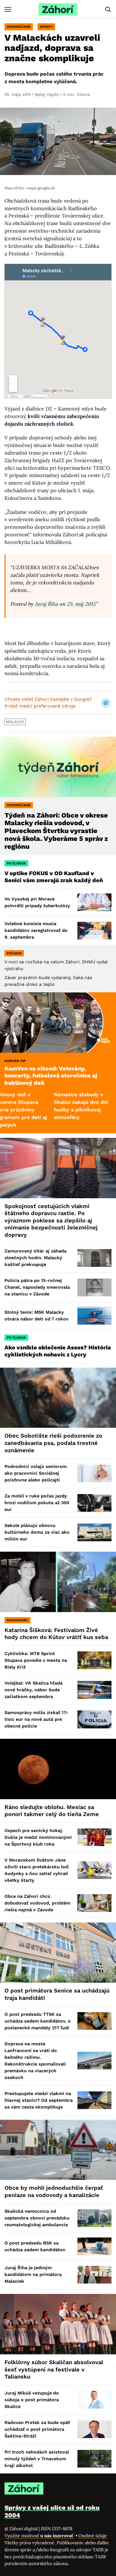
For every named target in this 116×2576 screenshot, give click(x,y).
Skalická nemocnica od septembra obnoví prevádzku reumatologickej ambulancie (37, 2218)
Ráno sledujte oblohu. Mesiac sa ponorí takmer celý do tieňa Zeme (52, 1811)
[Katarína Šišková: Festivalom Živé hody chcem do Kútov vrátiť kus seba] (58, 1582)
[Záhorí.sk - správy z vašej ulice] (58, 9)
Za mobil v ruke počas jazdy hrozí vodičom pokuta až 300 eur (37, 1503)
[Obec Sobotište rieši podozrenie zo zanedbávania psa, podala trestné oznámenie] (58, 1398)
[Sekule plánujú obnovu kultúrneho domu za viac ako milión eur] (94, 1532)
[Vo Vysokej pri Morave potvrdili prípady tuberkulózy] (94, 902)
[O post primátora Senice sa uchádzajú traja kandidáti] (58, 1953)
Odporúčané (19, 27)
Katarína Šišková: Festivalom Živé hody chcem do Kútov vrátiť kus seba (56, 1634)
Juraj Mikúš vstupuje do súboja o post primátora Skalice (32, 2400)
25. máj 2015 (81, 604)
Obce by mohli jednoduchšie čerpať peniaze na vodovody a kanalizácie (54, 2191)
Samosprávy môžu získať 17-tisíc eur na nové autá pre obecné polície (36, 1719)
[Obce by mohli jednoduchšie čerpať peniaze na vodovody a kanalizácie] (58, 2150)
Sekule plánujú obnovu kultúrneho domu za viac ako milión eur (37, 1532)
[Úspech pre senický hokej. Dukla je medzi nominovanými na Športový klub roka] (94, 1837)
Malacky (15, 722)
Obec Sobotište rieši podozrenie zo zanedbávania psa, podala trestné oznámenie (53, 1443)
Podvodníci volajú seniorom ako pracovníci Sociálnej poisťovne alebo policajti (36, 1473)
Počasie (14, 953)
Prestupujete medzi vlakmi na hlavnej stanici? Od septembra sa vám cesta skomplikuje (39, 2100)
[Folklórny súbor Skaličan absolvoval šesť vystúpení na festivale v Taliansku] (58, 2324)
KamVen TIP (15, 1061)
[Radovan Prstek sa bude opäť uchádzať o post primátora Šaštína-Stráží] (94, 2429)
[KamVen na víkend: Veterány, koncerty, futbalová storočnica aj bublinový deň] (58, 1023)
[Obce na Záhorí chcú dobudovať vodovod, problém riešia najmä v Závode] (94, 1903)
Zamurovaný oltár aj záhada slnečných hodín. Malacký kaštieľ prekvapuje (35, 1258)
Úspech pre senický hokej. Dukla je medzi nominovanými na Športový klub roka (38, 1837)
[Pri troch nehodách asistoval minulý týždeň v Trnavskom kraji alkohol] (94, 2459)
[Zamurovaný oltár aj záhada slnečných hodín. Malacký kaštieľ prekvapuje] (94, 1258)
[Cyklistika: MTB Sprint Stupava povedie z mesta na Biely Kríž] (94, 1660)
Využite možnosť (39, 2536)
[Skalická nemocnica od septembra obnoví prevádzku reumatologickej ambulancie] (94, 2218)
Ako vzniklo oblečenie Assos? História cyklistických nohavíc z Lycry (58, 1351)
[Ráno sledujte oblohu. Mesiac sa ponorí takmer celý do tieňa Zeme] (58, 1769)
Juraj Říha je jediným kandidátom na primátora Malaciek (33, 2274)
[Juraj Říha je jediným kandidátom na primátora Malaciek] (94, 2275)
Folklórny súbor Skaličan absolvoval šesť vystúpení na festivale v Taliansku (54, 2369)
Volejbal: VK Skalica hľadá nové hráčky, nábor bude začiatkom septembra (34, 1690)
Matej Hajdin (47, 94)
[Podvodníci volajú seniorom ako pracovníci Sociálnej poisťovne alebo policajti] (94, 1473)
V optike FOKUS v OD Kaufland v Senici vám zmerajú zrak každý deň (54, 877)
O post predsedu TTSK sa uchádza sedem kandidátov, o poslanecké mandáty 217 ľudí (38, 2021)
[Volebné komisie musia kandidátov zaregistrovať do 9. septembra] (94, 931)
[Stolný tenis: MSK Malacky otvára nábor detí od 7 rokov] (94, 1316)
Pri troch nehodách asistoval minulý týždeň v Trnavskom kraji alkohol (37, 2459)
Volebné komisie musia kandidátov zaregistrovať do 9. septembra (36, 930)
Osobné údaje (93, 2536)
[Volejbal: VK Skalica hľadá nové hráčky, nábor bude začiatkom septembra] (94, 1690)
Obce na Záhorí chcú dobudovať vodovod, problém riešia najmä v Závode (37, 1903)
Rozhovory (17, 1620)
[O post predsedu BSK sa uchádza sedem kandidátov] (94, 2246)
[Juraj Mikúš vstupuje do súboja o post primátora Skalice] (94, 2400)
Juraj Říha (46, 604)
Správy (46, 27)
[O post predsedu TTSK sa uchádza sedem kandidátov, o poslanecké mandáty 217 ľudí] (94, 2021)
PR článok (16, 863)
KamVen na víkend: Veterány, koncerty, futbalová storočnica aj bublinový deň (51, 1076)
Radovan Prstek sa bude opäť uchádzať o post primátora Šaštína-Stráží (37, 2429)
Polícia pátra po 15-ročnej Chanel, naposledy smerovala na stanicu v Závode (37, 1287)
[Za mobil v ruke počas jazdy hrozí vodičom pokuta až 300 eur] (94, 1503)
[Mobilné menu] (8, 9)
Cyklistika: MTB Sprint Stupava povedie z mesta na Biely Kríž (36, 1660)
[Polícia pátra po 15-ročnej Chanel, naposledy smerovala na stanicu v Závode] (94, 1287)
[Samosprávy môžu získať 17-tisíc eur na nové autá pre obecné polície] (94, 1719)
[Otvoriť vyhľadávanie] (108, 10)
